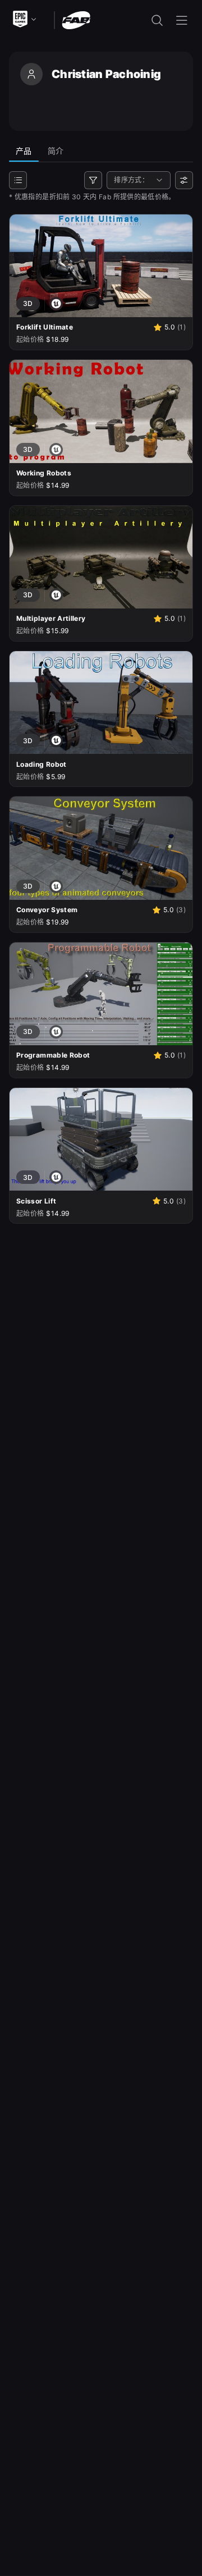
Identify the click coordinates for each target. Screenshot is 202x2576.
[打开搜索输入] (157, 20)
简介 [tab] (56, 151)
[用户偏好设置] (184, 180)
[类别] (18, 180)
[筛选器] (93, 180)
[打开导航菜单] (182, 20)
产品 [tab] (24, 151)
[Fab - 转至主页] (76, 19)
